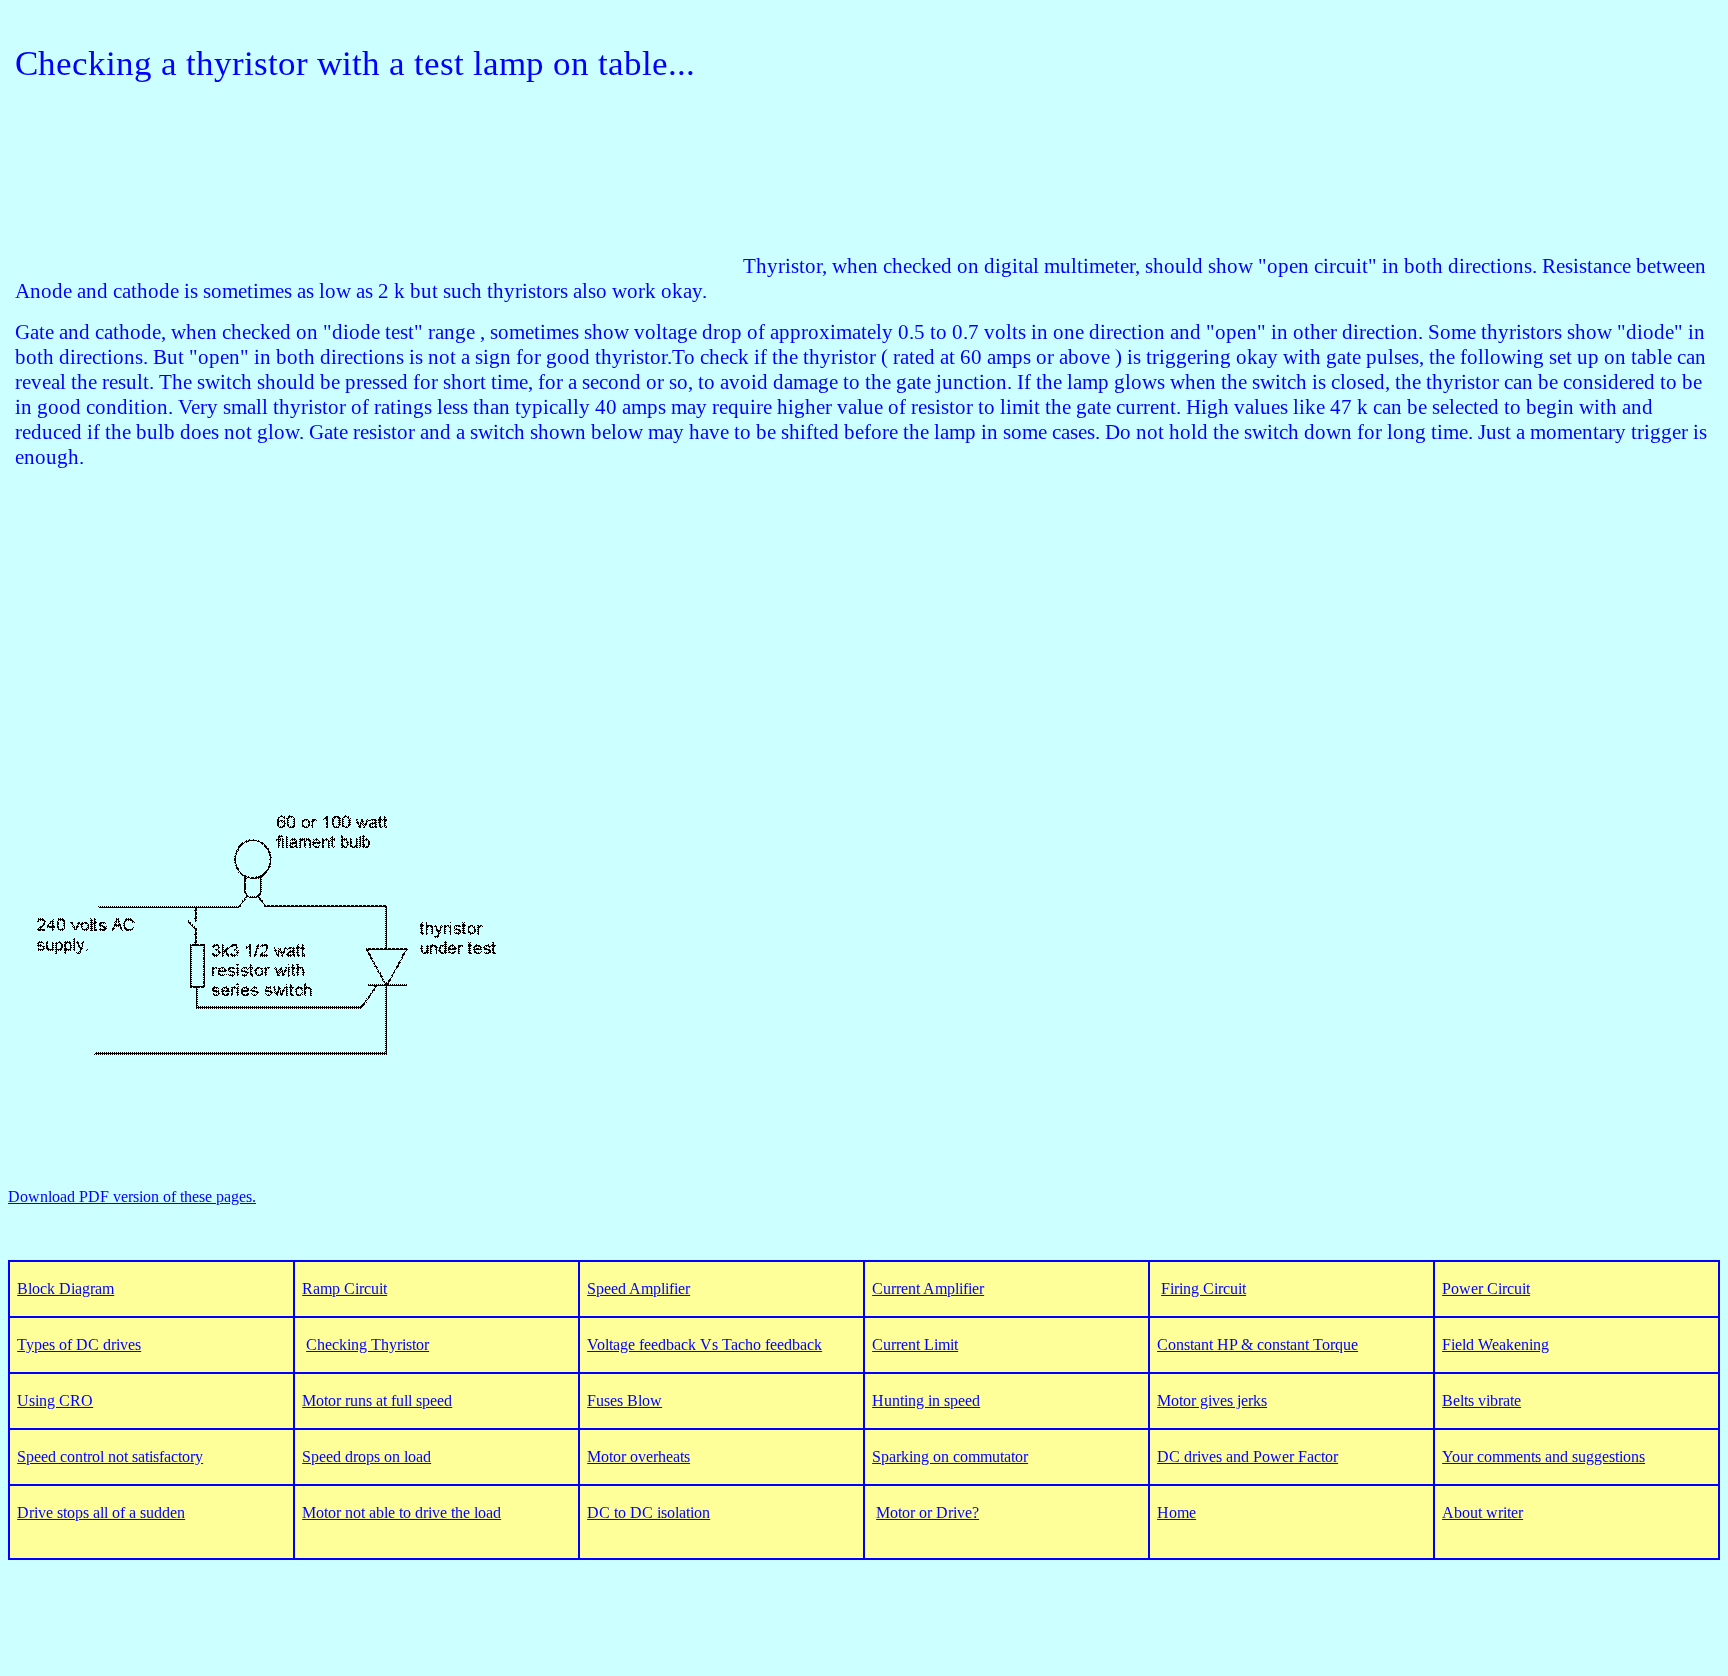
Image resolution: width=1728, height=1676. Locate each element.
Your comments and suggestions (1543, 1456)
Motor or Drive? (927, 1512)
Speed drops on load (366, 1456)
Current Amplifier (928, 1288)
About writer (1482, 1512)
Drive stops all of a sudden (101, 1512)
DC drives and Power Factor (1247, 1456)
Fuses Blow (624, 1400)
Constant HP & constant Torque (1257, 1344)
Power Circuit (1486, 1288)
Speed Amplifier (638, 1288)
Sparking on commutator (950, 1456)
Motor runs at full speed (377, 1400)
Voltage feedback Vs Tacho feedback (704, 1344)
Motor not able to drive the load (401, 1512)
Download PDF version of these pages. (132, 1196)
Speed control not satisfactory (110, 1456)
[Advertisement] (379, 228)
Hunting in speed (926, 1400)
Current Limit (915, 1344)
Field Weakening (1495, 1344)
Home (1176, 1512)
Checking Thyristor (367, 1344)
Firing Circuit (1203, 1288)
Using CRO (55, 1400)
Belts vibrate (1481, 1400)
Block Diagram (65, 1288)
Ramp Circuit (344, 1288)
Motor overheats (638, 1456)
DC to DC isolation (648, 1512)
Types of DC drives (79, 1344)
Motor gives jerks (1212, 1400)
